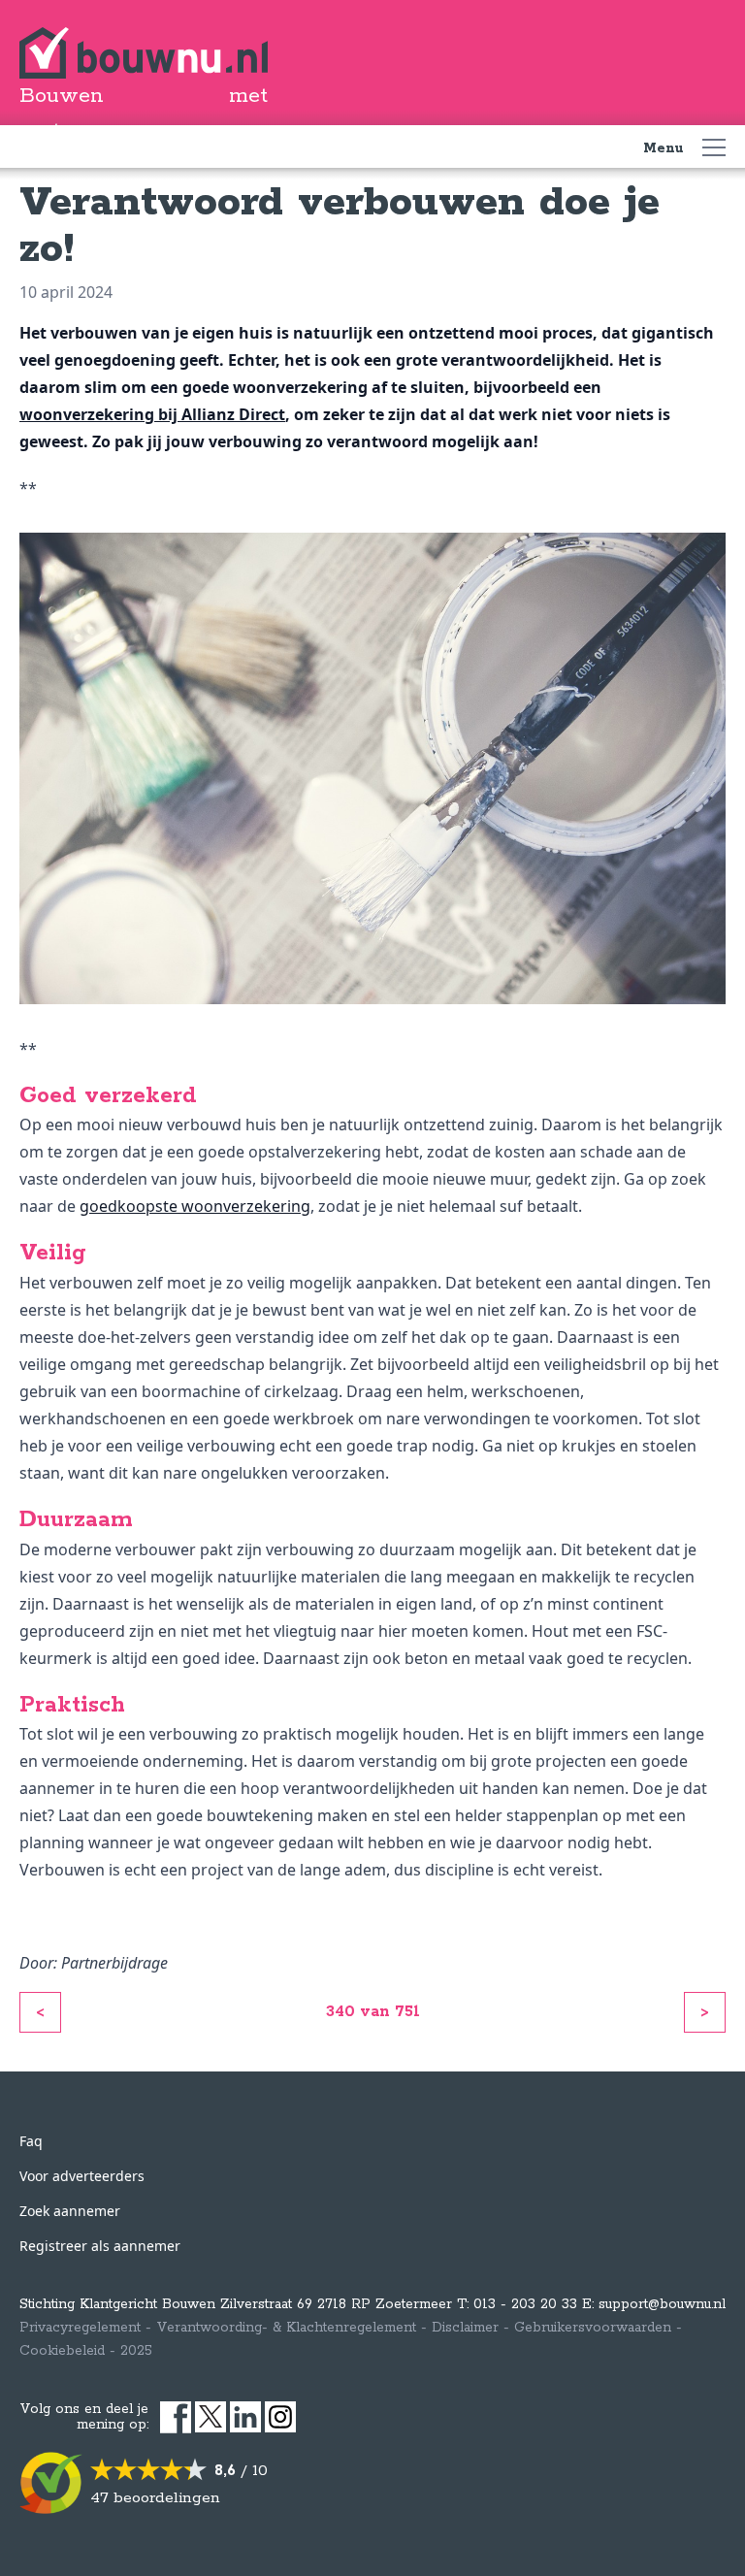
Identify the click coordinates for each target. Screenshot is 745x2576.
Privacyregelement (80, 2328)
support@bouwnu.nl (662, 2304)
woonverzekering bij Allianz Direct (152, 414)
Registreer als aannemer (100, 2246)
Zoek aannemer (70, 2211)
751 (407, 2012)
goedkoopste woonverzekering (195, 1206)
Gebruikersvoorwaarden (593, 2328)
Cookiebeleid (62, 2351)
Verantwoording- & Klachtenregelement (286, 2328)
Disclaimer (465, 2328)
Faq (31, 2141)
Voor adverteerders (82, 2176)
